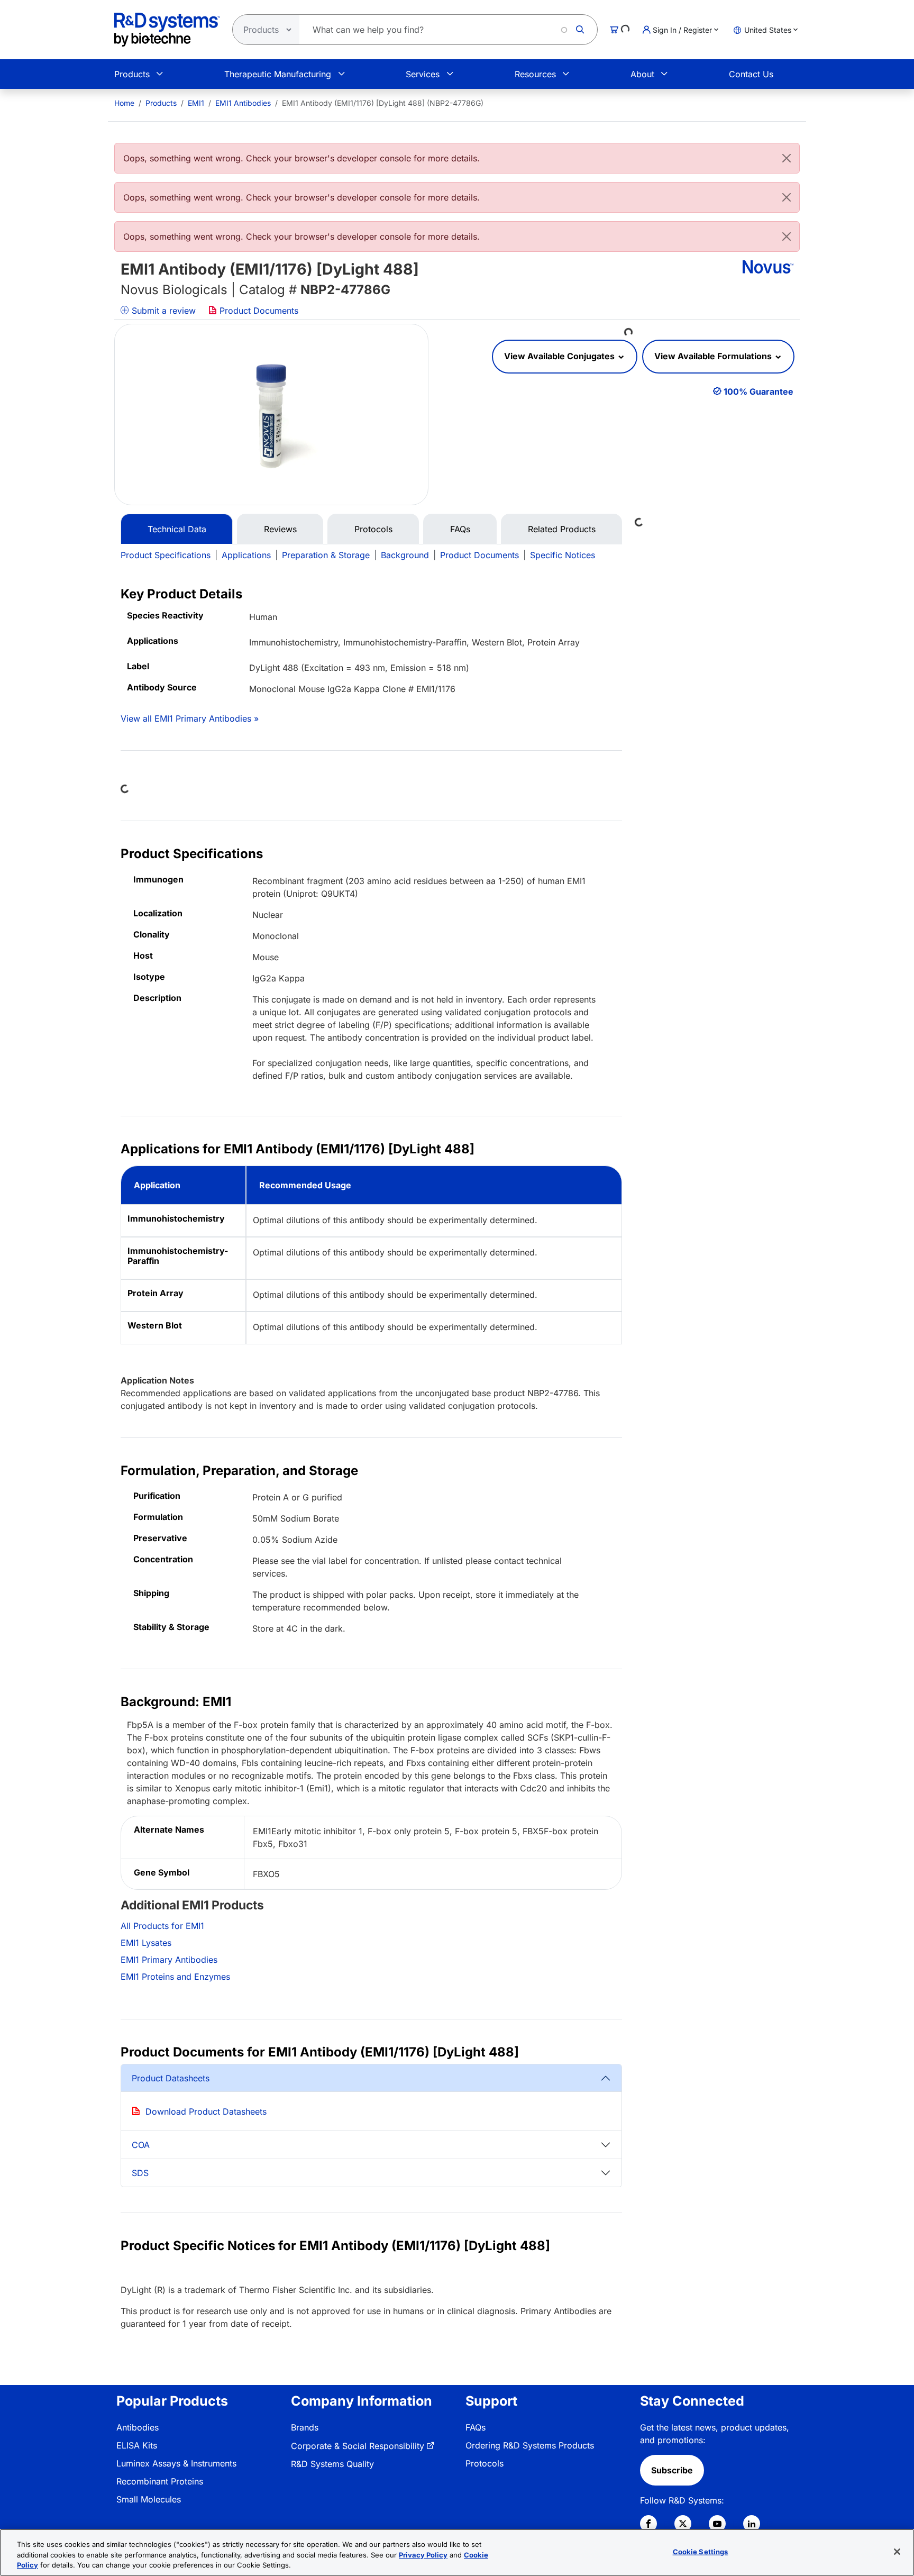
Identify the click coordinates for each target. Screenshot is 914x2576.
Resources (535, 74)
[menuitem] (124, 103)
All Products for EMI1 (162, 1926)
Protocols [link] (485, 2463)
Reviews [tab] (280, 529)
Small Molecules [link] (149, 2499)
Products (132, 74)
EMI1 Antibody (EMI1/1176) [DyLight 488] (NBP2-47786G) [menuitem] (383, 103)
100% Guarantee (758, 392)
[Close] (787, 158)
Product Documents (258, 311)
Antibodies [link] (138, 2427)
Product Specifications (166, 555)
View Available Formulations (714, 356)
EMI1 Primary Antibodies (169, 1960)
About (642, 74)
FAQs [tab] (460, 529)
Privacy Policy (423, 2555)
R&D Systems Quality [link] (332, 2464)
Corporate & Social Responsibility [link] (358, 2446)
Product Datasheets (171, 2078)
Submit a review (162, 311)
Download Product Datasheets (206, 2111)
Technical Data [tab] (177, 529)
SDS (140, 2173)
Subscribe (672, 2470)
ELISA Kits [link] (137, 2445)
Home (124, 103)
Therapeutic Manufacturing (278, 74)
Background (405, 555)
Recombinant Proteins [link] (160, 2481)
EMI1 (196, 103)
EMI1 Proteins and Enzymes (175, 1977)
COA (141, 2145)
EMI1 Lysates (146, 1943)
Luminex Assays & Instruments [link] (176, 2463)
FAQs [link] (476, 2427)
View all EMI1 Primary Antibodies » (190, 718)
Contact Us (751, 74)
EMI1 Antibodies (243, 103)
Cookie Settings (701, 2551)
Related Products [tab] (562, 529)
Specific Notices (563, 555)
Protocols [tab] (373, 529)
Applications (246, 555)
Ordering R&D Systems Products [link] (530, 2445)
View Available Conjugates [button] (560, 356)
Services (423, 74)
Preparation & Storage (326, 555)
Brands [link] (305, 2427)
